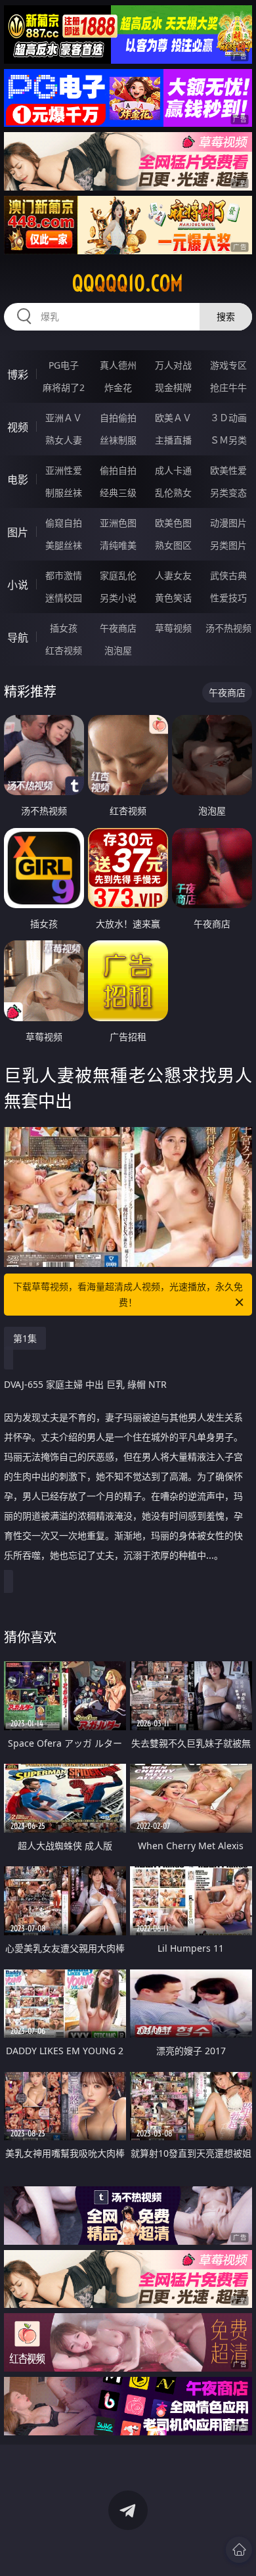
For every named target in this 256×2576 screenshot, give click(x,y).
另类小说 (118, 598)
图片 (18, 532)
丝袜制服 (118, 440)
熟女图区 (173, 545)
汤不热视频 (228, 628)
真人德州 (118, 365)
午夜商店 (118, 628)
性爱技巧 (228, 598)
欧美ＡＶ (173, 418)
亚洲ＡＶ (64, 418)
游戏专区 (228, 365)
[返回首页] (239, 2550)
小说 (18, 585)
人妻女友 (173, 575)
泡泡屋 (118, 650)
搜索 (226, 316)
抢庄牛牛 (228, 387)
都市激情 (64, 575)
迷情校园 (64, 598)
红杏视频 (64, 650)
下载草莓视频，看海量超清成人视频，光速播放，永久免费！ (128, 1294)
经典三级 (118, 493)
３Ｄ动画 (228, 418)
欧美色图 (173, 523)
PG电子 (64, 365)
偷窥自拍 (64, 523)
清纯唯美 (118, 545)
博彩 (18, 375)
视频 (18, 427)
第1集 (25, 1338)
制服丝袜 (64, 493)
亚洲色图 (118, 523)
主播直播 (173, 440)
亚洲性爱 (64, 470)
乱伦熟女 (173, 493)
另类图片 (228, 545)
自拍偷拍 (118, 418)
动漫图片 (228, 523)
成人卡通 (173, 470)
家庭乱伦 (118, 575)
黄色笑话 (173, 598)
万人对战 (173, 365)
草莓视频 (173, 628)
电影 (18, 480)
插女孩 (64, 628)
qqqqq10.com (128, 283)
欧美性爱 (228, 470)
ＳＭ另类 (228, 440)
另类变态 (228, 493)
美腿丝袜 (64, 545)
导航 (18, 637)
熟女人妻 (64, 440)
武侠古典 (228, 575)
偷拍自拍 (118, 470)
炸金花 (118, 387)
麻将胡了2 (64, 387)
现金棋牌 (173, 387)
